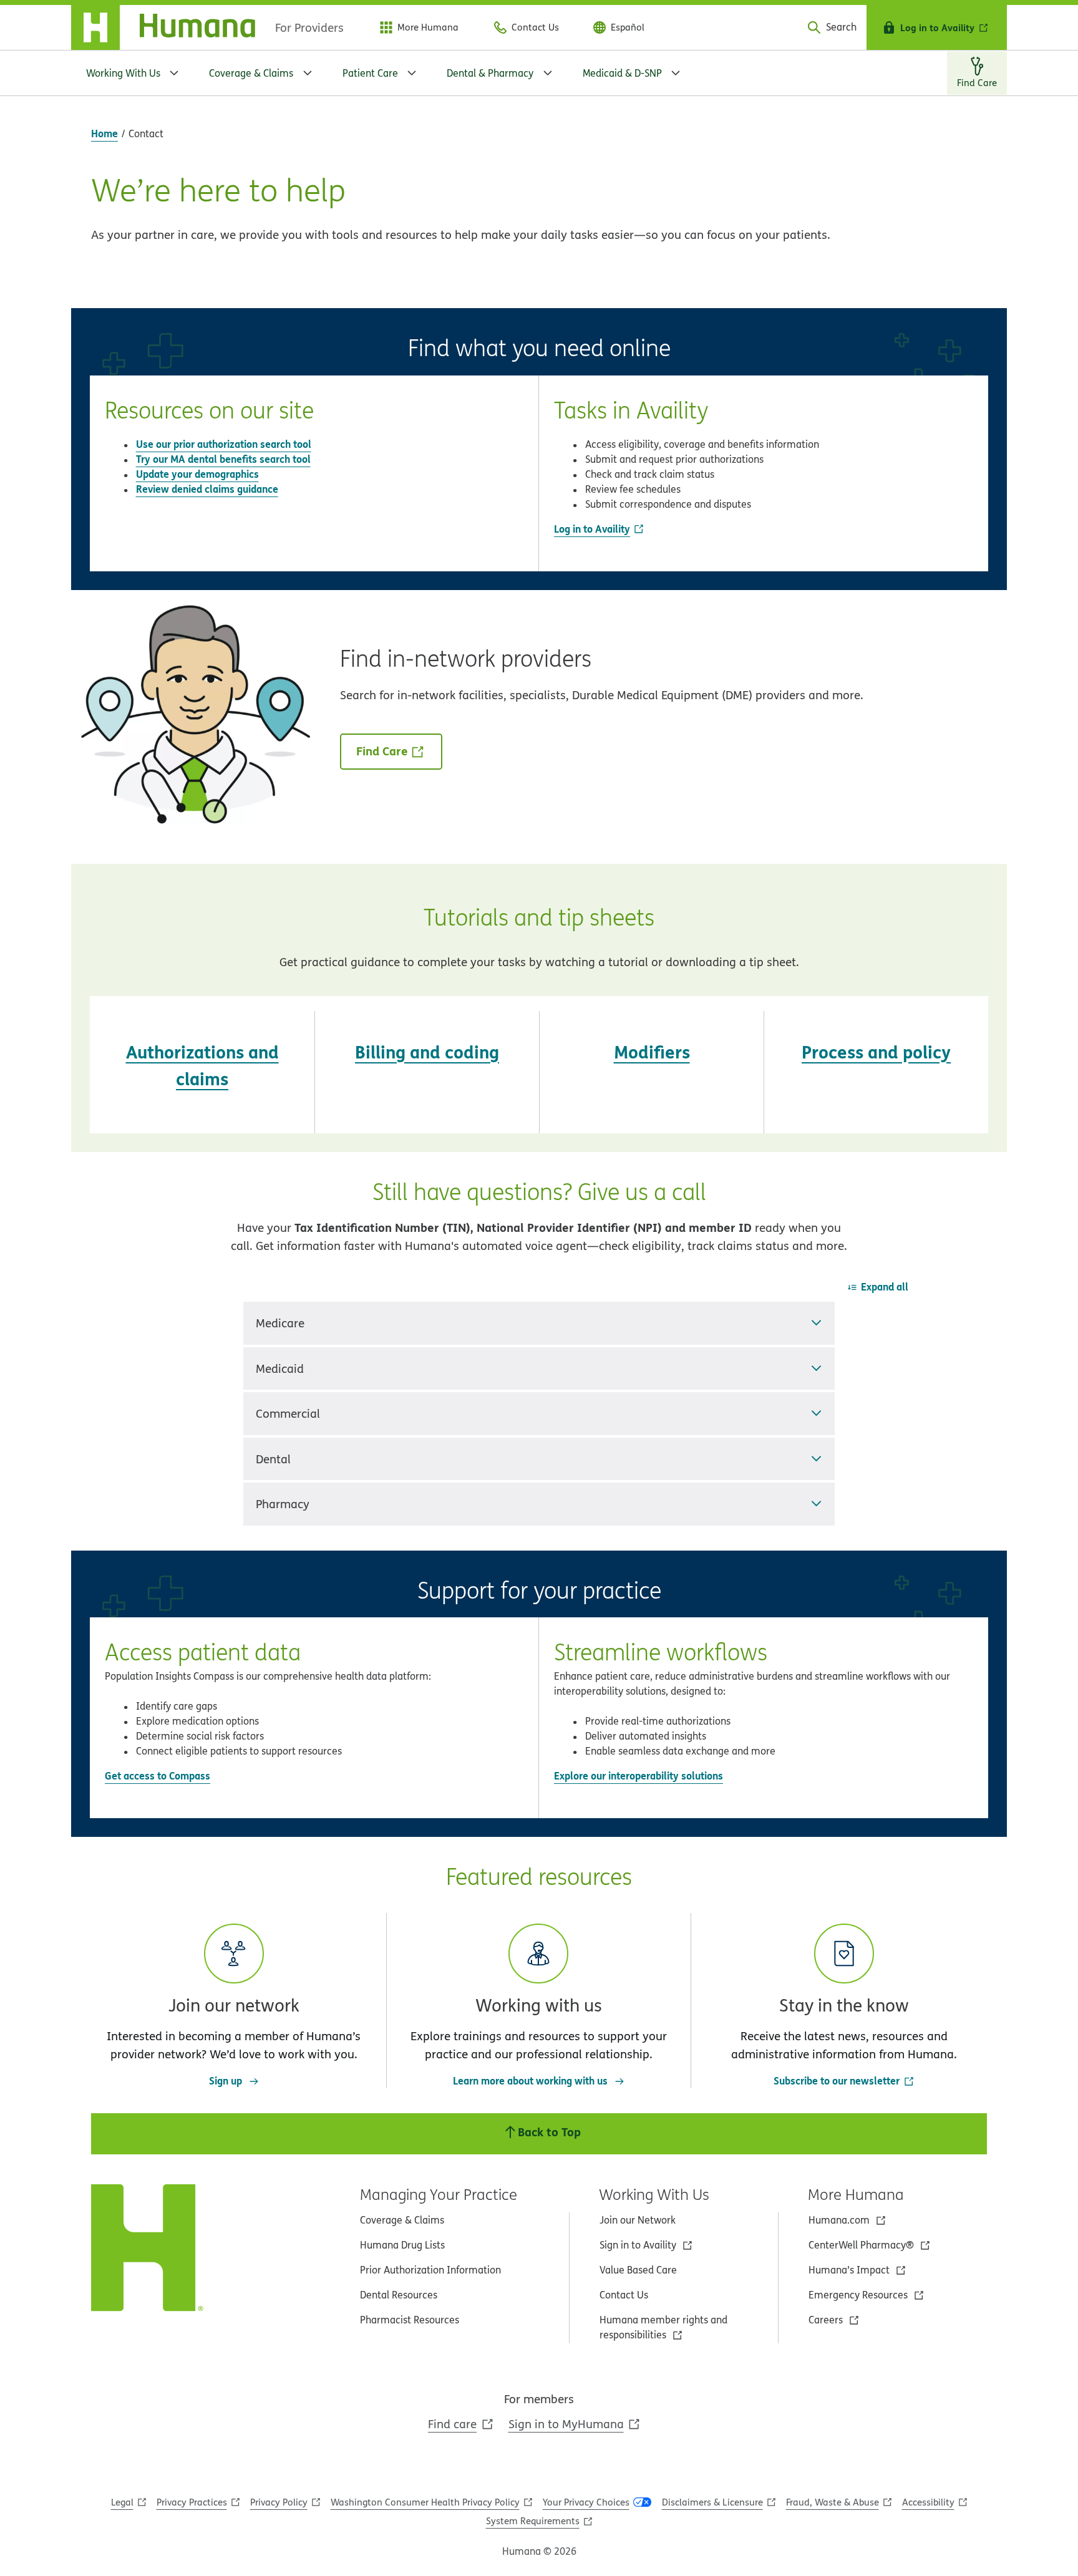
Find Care (382, 751)
